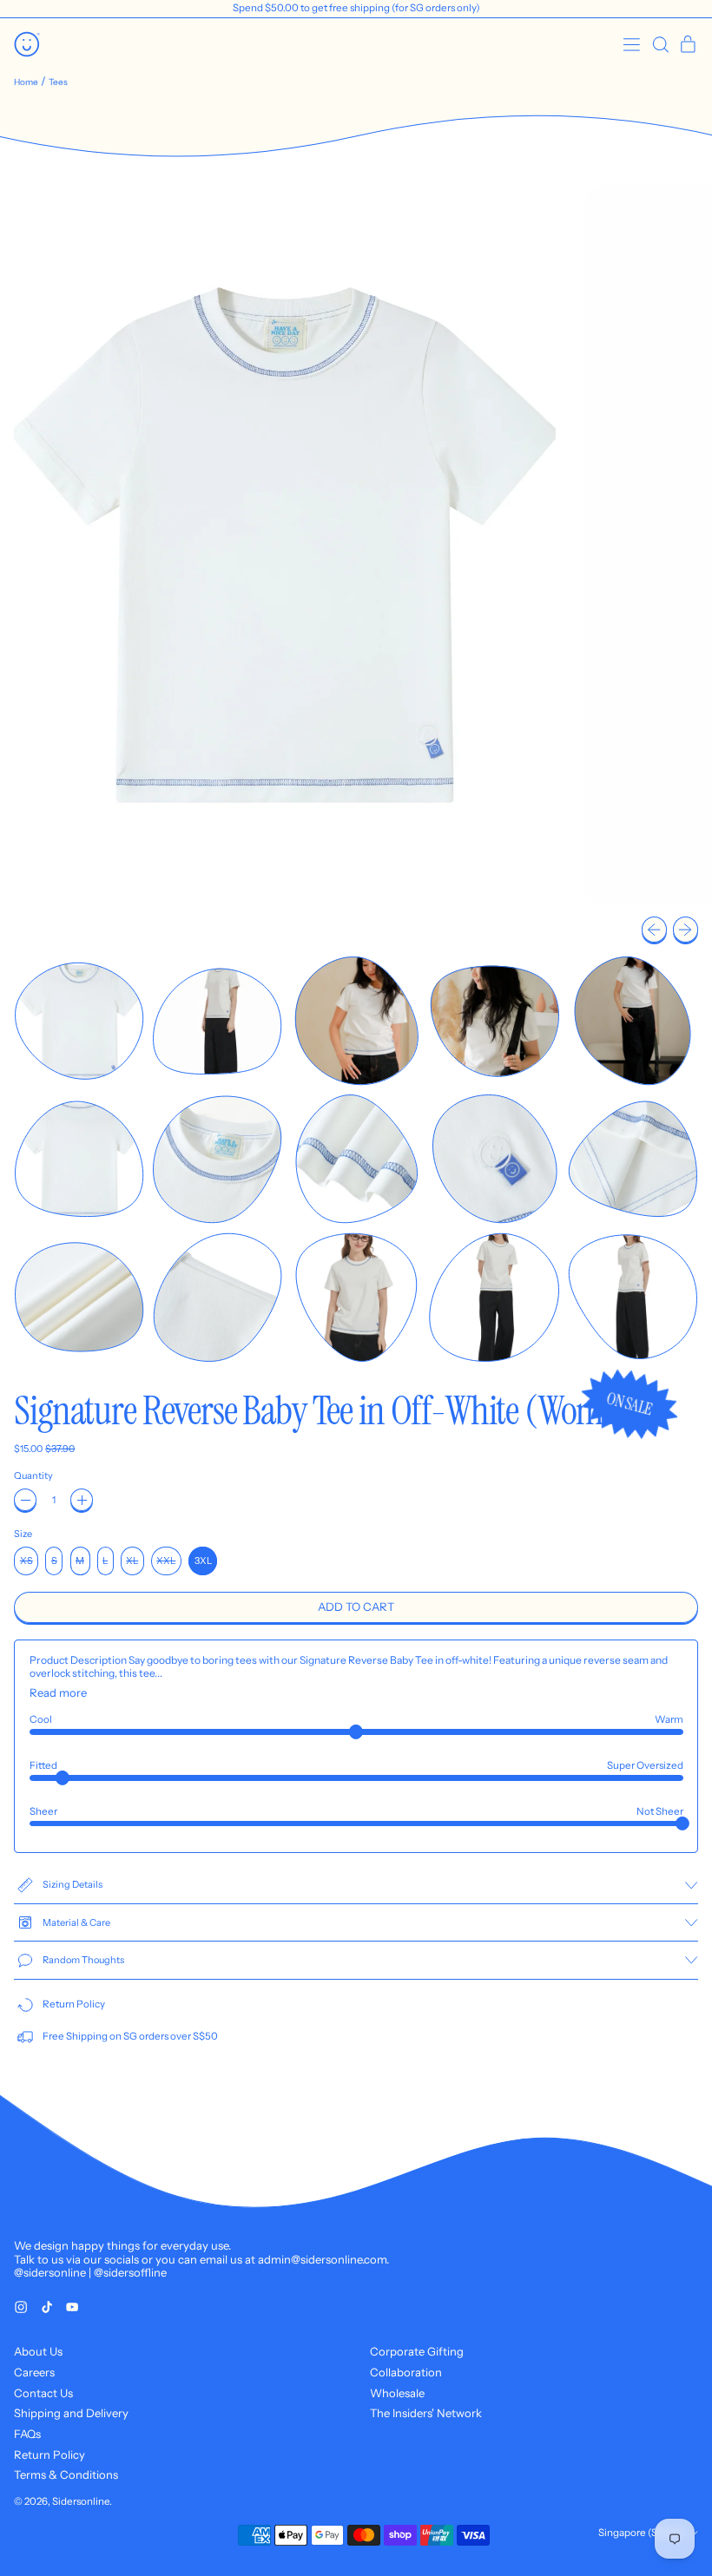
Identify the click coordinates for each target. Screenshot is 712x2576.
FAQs (27, 2434)
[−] (25, 1500)
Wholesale (397, 2393)
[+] (82, 1500)
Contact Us (43, 2393)
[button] (660, 45)
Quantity (33, 1476)
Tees (58, 82)
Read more (58, 1693)
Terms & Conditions (66, 2474)
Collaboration (406, 2372)
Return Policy (49, 2454)
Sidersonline (81, 2501)
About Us (38, 2351)
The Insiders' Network (426, 2413)
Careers (34, 2372)
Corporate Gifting (417, 2351)
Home (26, 82)
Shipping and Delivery (71, 2413)
